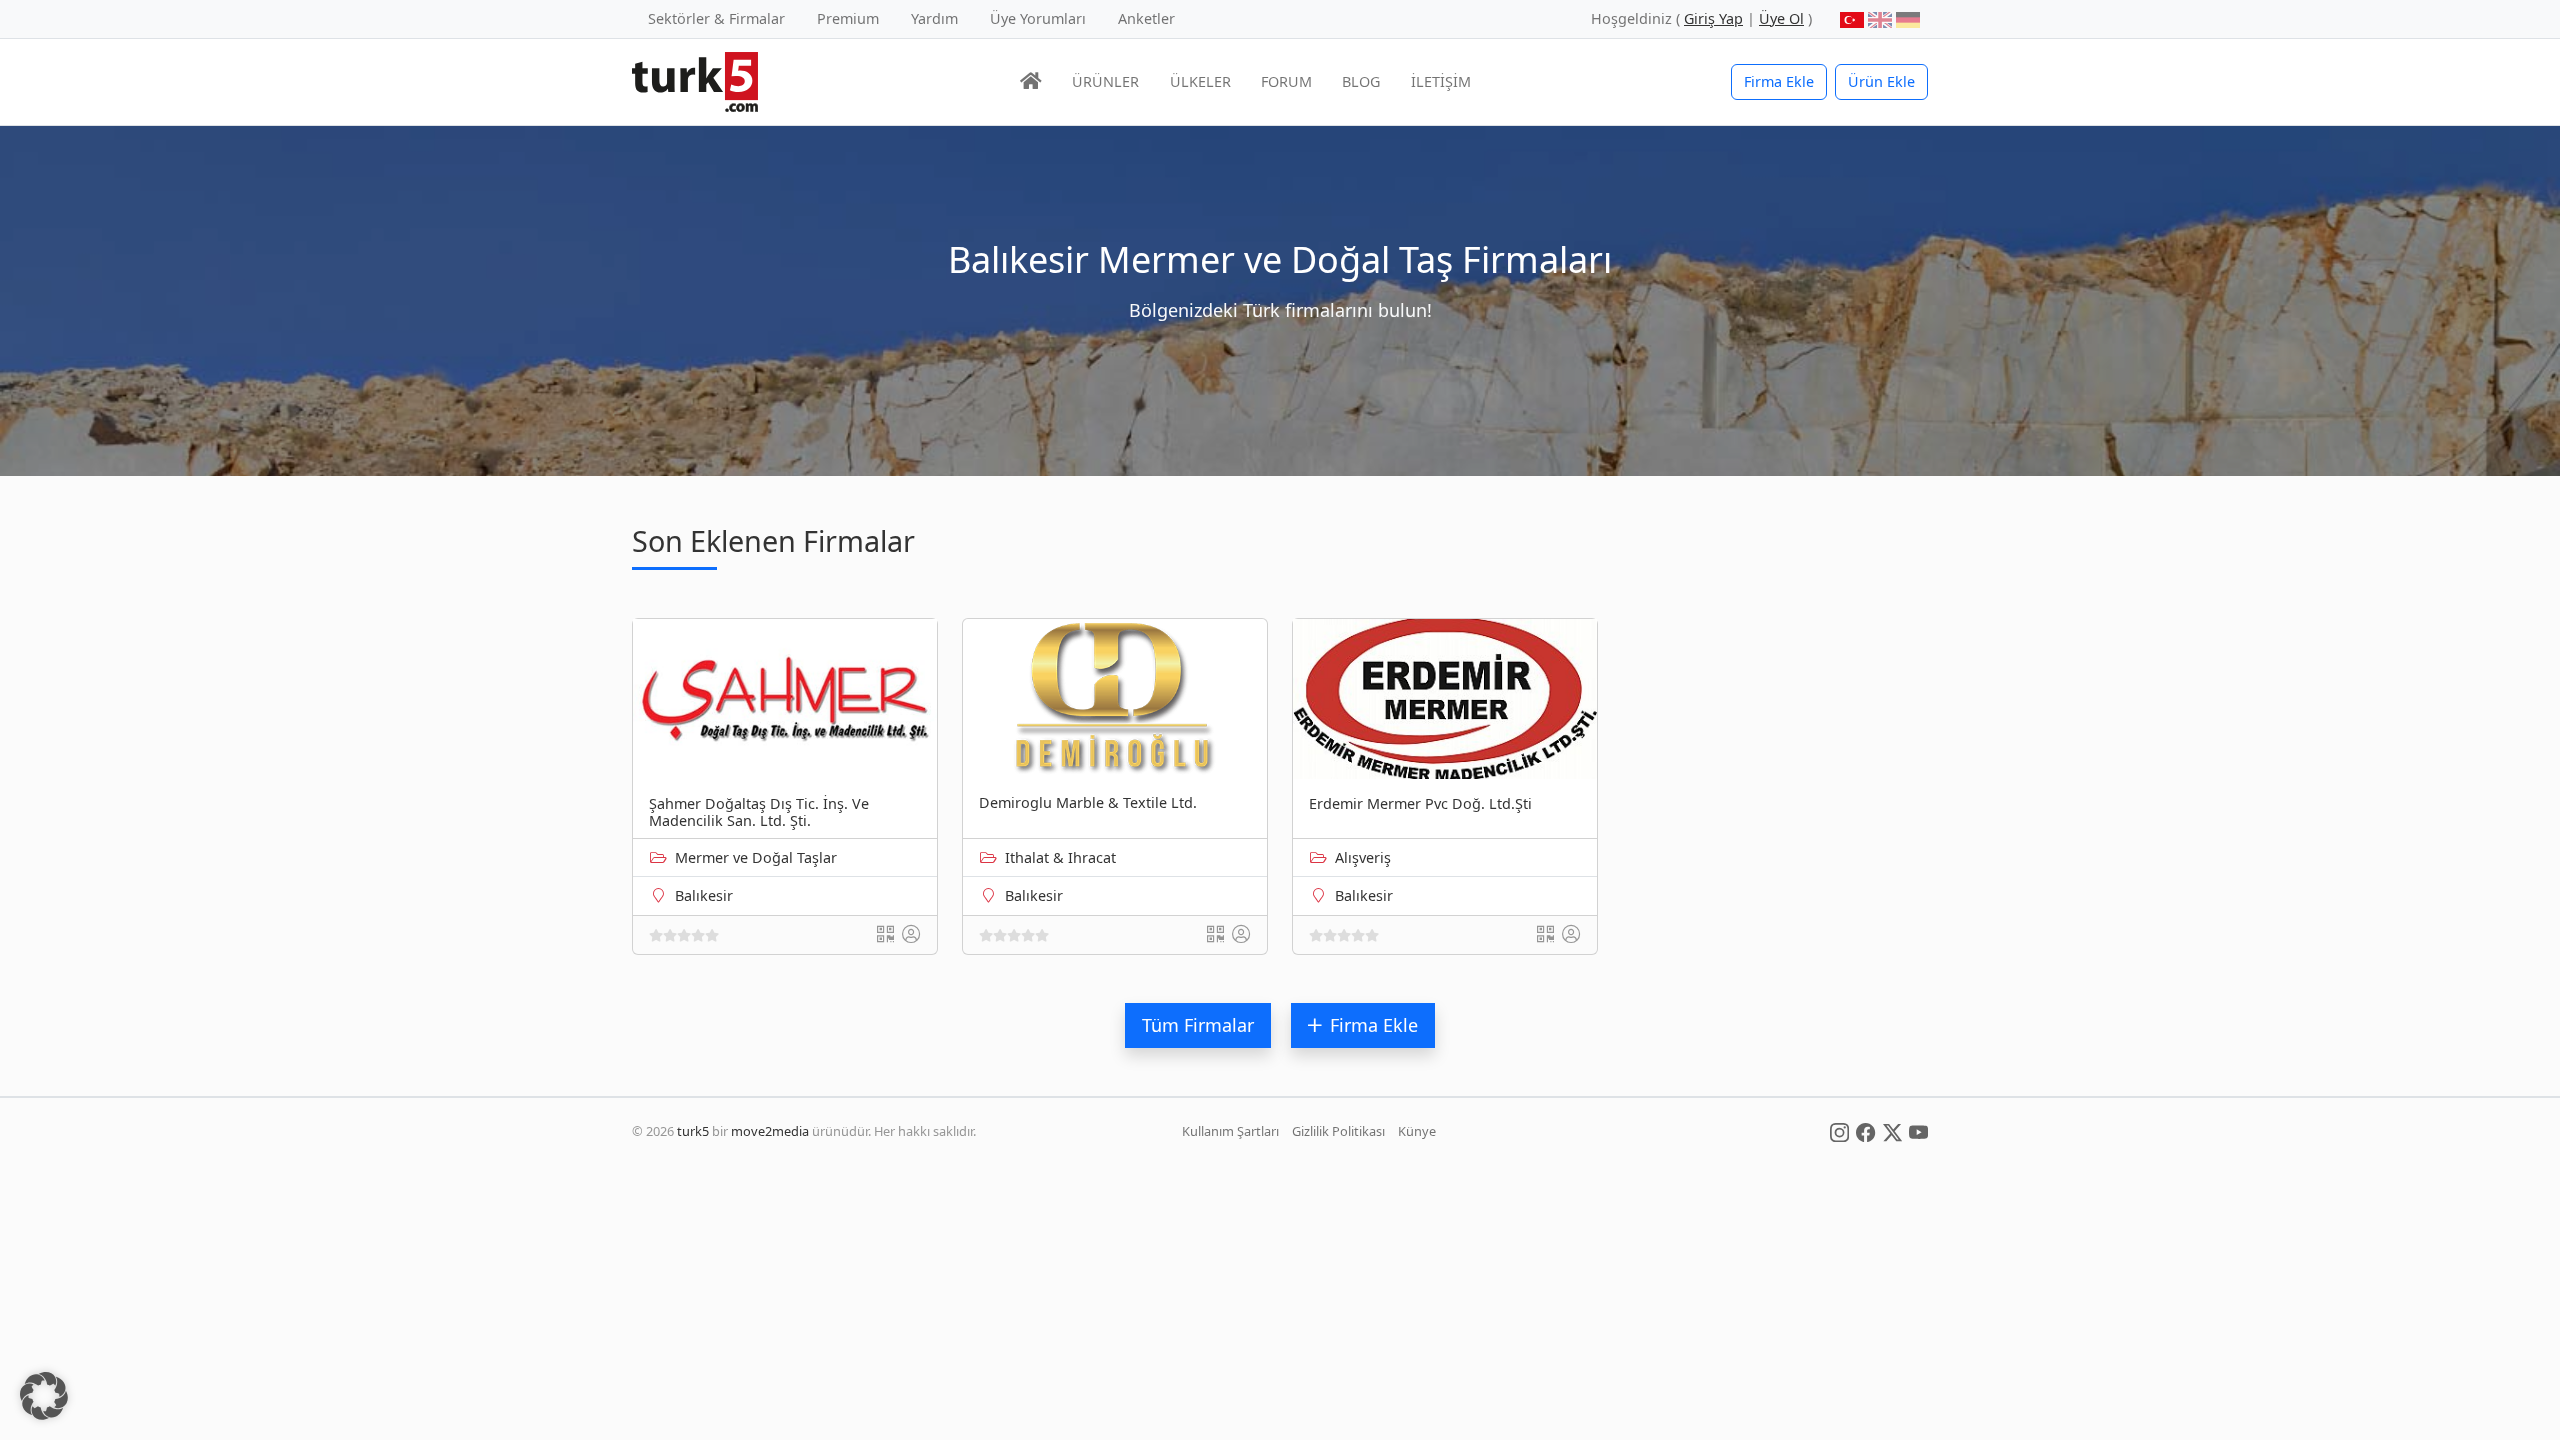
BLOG (1361, 81)
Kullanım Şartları (1230, 1131)
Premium (848, 18)
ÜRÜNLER (1105, 81)
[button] (44, 1396)
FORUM (1286, 81)
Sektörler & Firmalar (716, 18)
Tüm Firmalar (1198, 1025)
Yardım (934, 18)
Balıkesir (704, 895)
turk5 (693, 1131)
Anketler (1146, 18)
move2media (770, 1131)
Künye (1417, 1131)
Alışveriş (1363, 857)
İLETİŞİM (1441, 81)
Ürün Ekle (1881, 81)
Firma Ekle (1779, 81)
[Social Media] (1839, 1131)
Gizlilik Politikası (1338, 1131)
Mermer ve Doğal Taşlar (756, 857)
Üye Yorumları (1038, 18)
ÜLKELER (1200, 81)
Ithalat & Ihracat (1060, 857)
